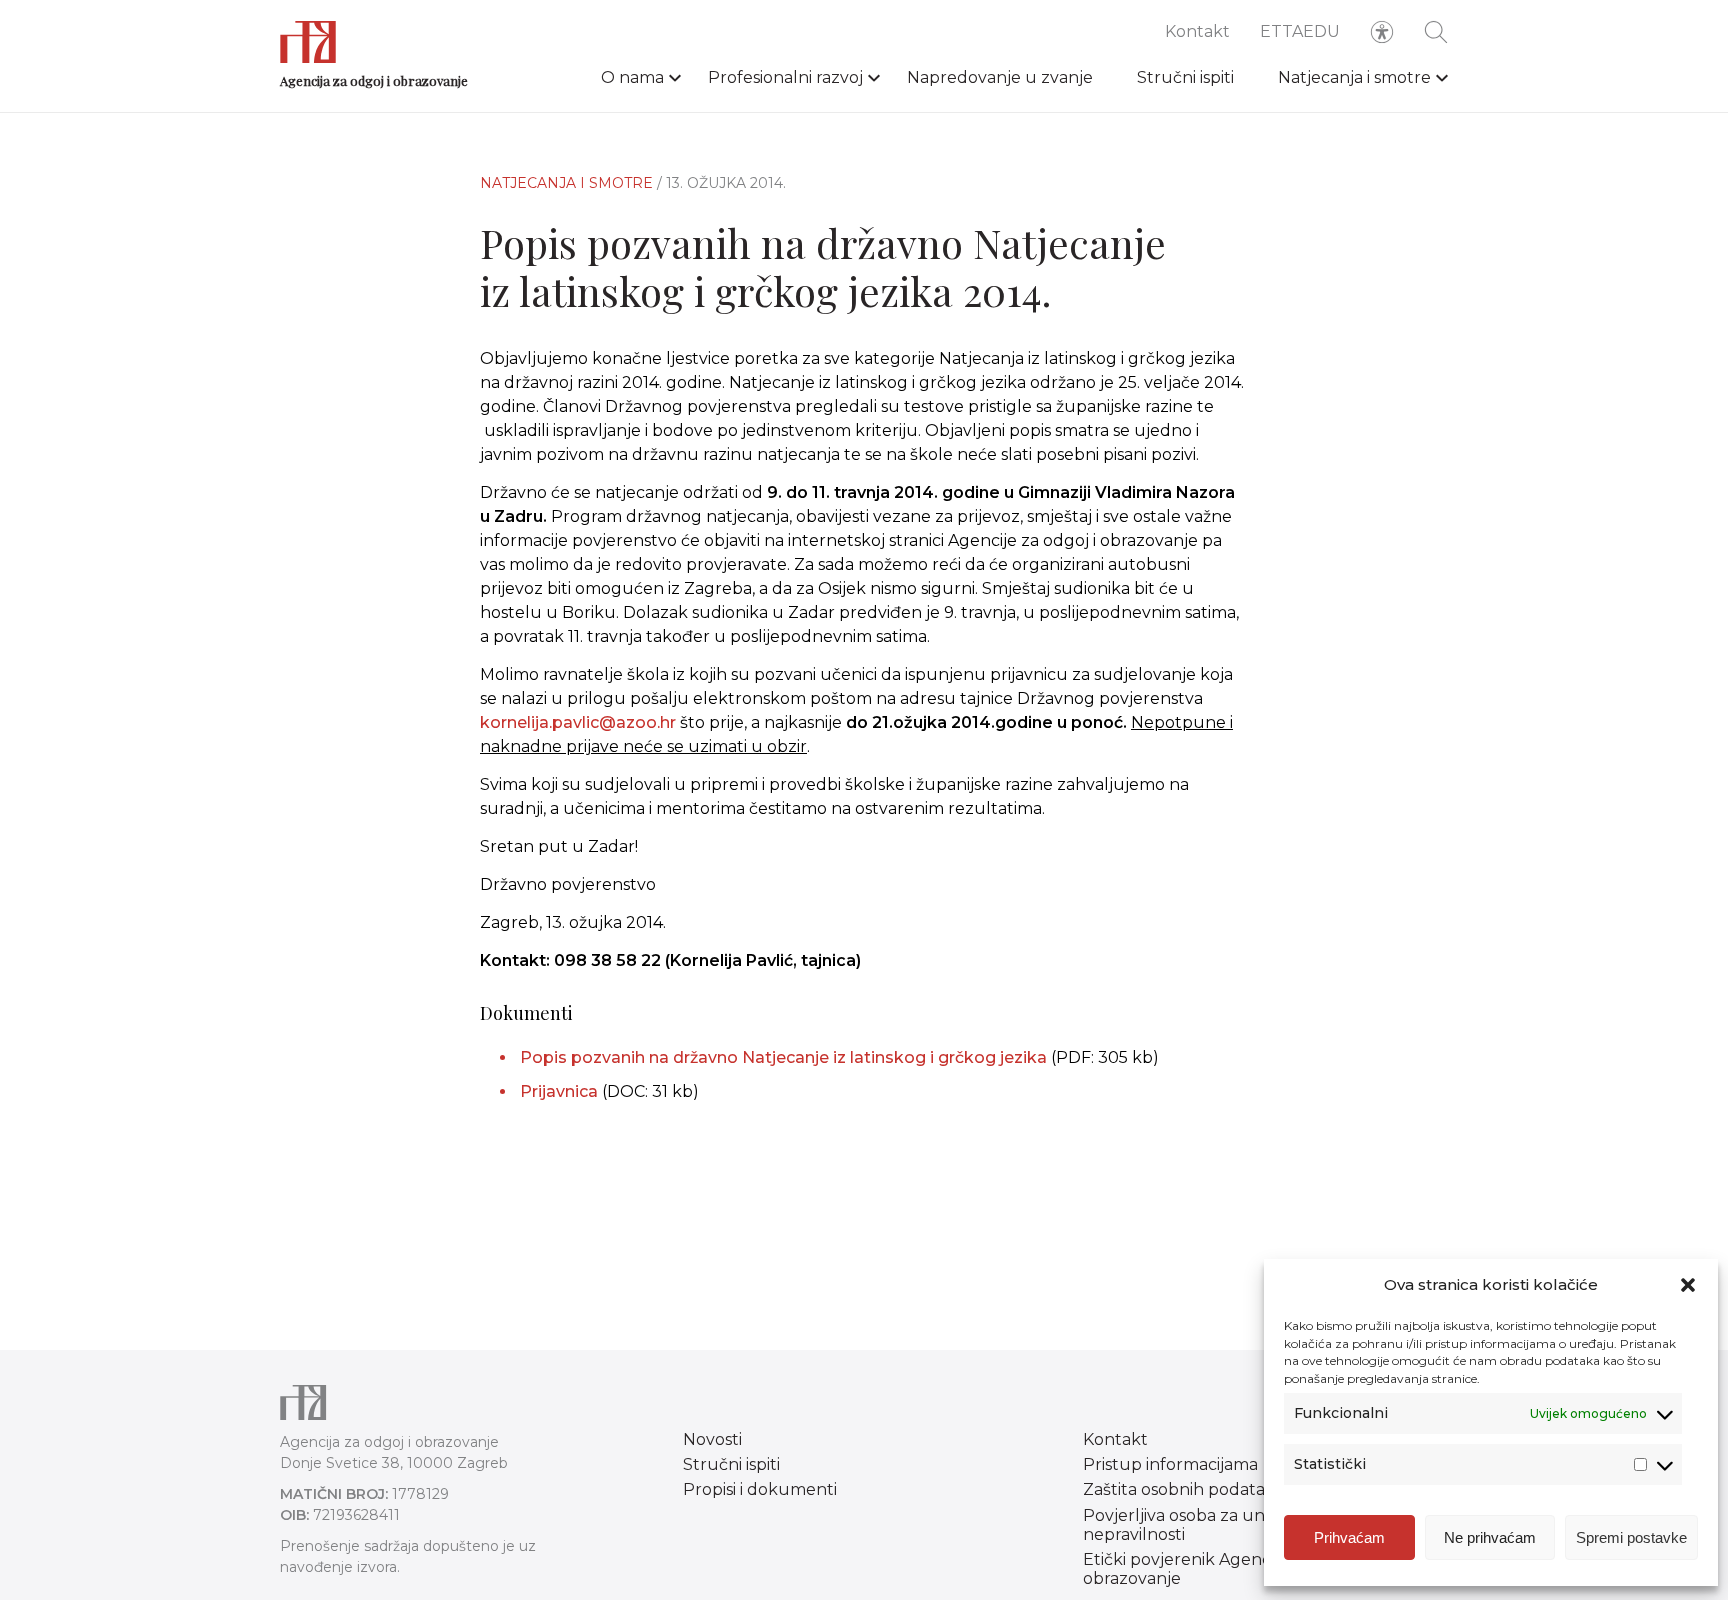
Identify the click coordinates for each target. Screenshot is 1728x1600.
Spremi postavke (1631, 1537)
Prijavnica (559, 1091)
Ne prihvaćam (1490, 1537)
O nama (632, 77)
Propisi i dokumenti (760, 1489)
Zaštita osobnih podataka (1183, 1489)
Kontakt (1197, 31)
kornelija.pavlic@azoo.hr (578, 722)
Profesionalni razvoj (785, 77)
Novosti (712, 1439)
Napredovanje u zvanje (1000, 77)
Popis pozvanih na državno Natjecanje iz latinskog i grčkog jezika (785, 1057)
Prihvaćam (1349, 1537)
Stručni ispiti (1185, 77)
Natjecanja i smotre (1354, 77)
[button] (1688, 1285)
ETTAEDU (1300, 31)
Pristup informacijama (1170, 1464)
